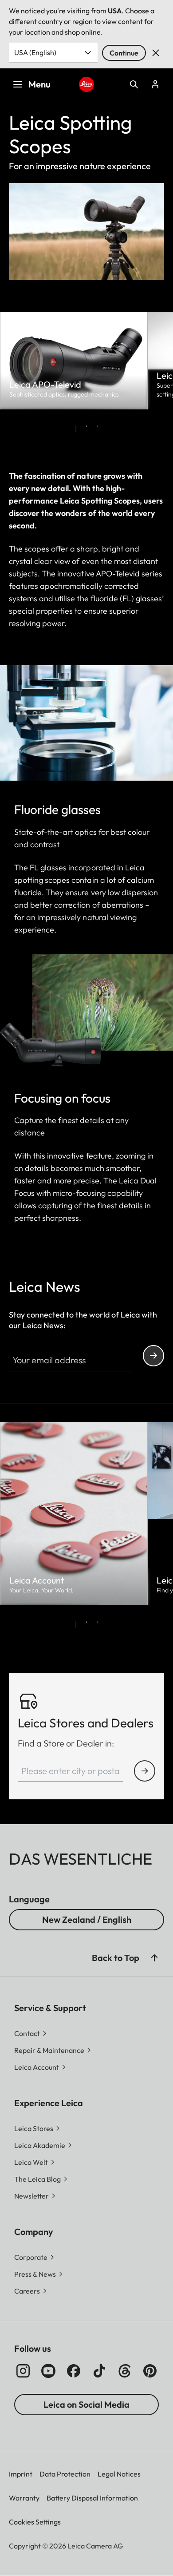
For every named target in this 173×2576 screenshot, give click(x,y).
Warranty (24, 2498)
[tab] (76, 429)
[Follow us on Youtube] (48, 2371)
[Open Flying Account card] (155, 84)
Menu (39, 84)
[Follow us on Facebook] (74, 2371)
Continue (124, 53)
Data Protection (65, 2474)
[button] (154, 1958)
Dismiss (156, 53)
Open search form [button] (134, 84)
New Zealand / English (87, 1919)
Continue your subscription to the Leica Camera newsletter (153, 1356)
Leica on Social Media (86, 2404)
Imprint (21, 2474)
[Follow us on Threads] (125, 2371)
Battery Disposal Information (92, 2498)
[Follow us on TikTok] (99, 2371)
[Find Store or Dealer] (145, 1771)
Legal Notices (119, 2474)
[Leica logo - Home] (86, 84)
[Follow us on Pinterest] (150, 2371)
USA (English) (35, 52)
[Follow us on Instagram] (23, 2371)
